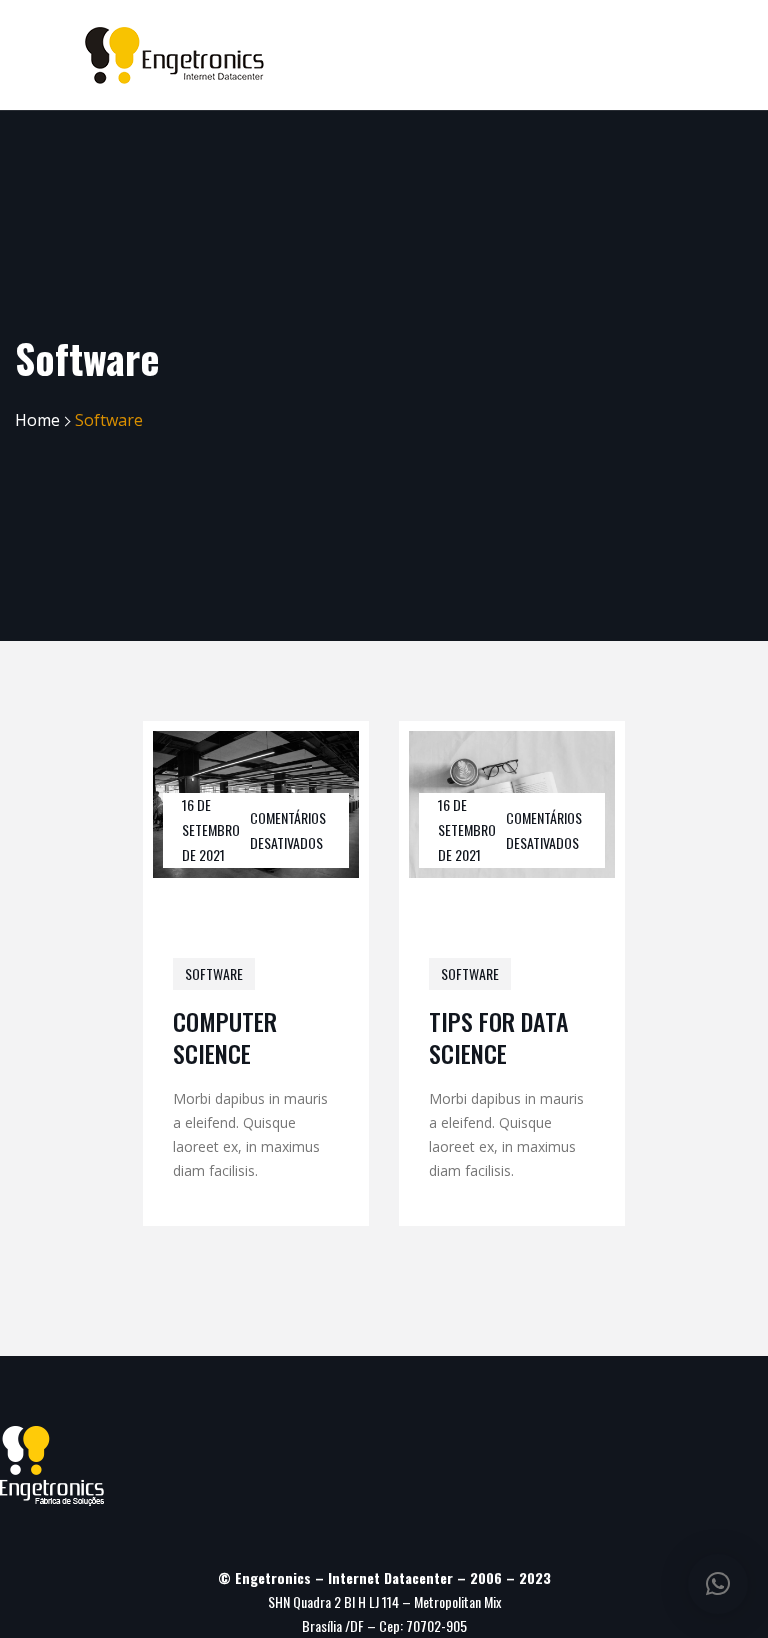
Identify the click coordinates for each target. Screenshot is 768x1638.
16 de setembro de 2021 (211, 829)
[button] (718, 1584)
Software (214, 973)
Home (37, 420)
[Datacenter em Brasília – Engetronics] (174, 55)
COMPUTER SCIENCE (225, 1036)
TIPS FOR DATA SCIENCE (499, 1036)
